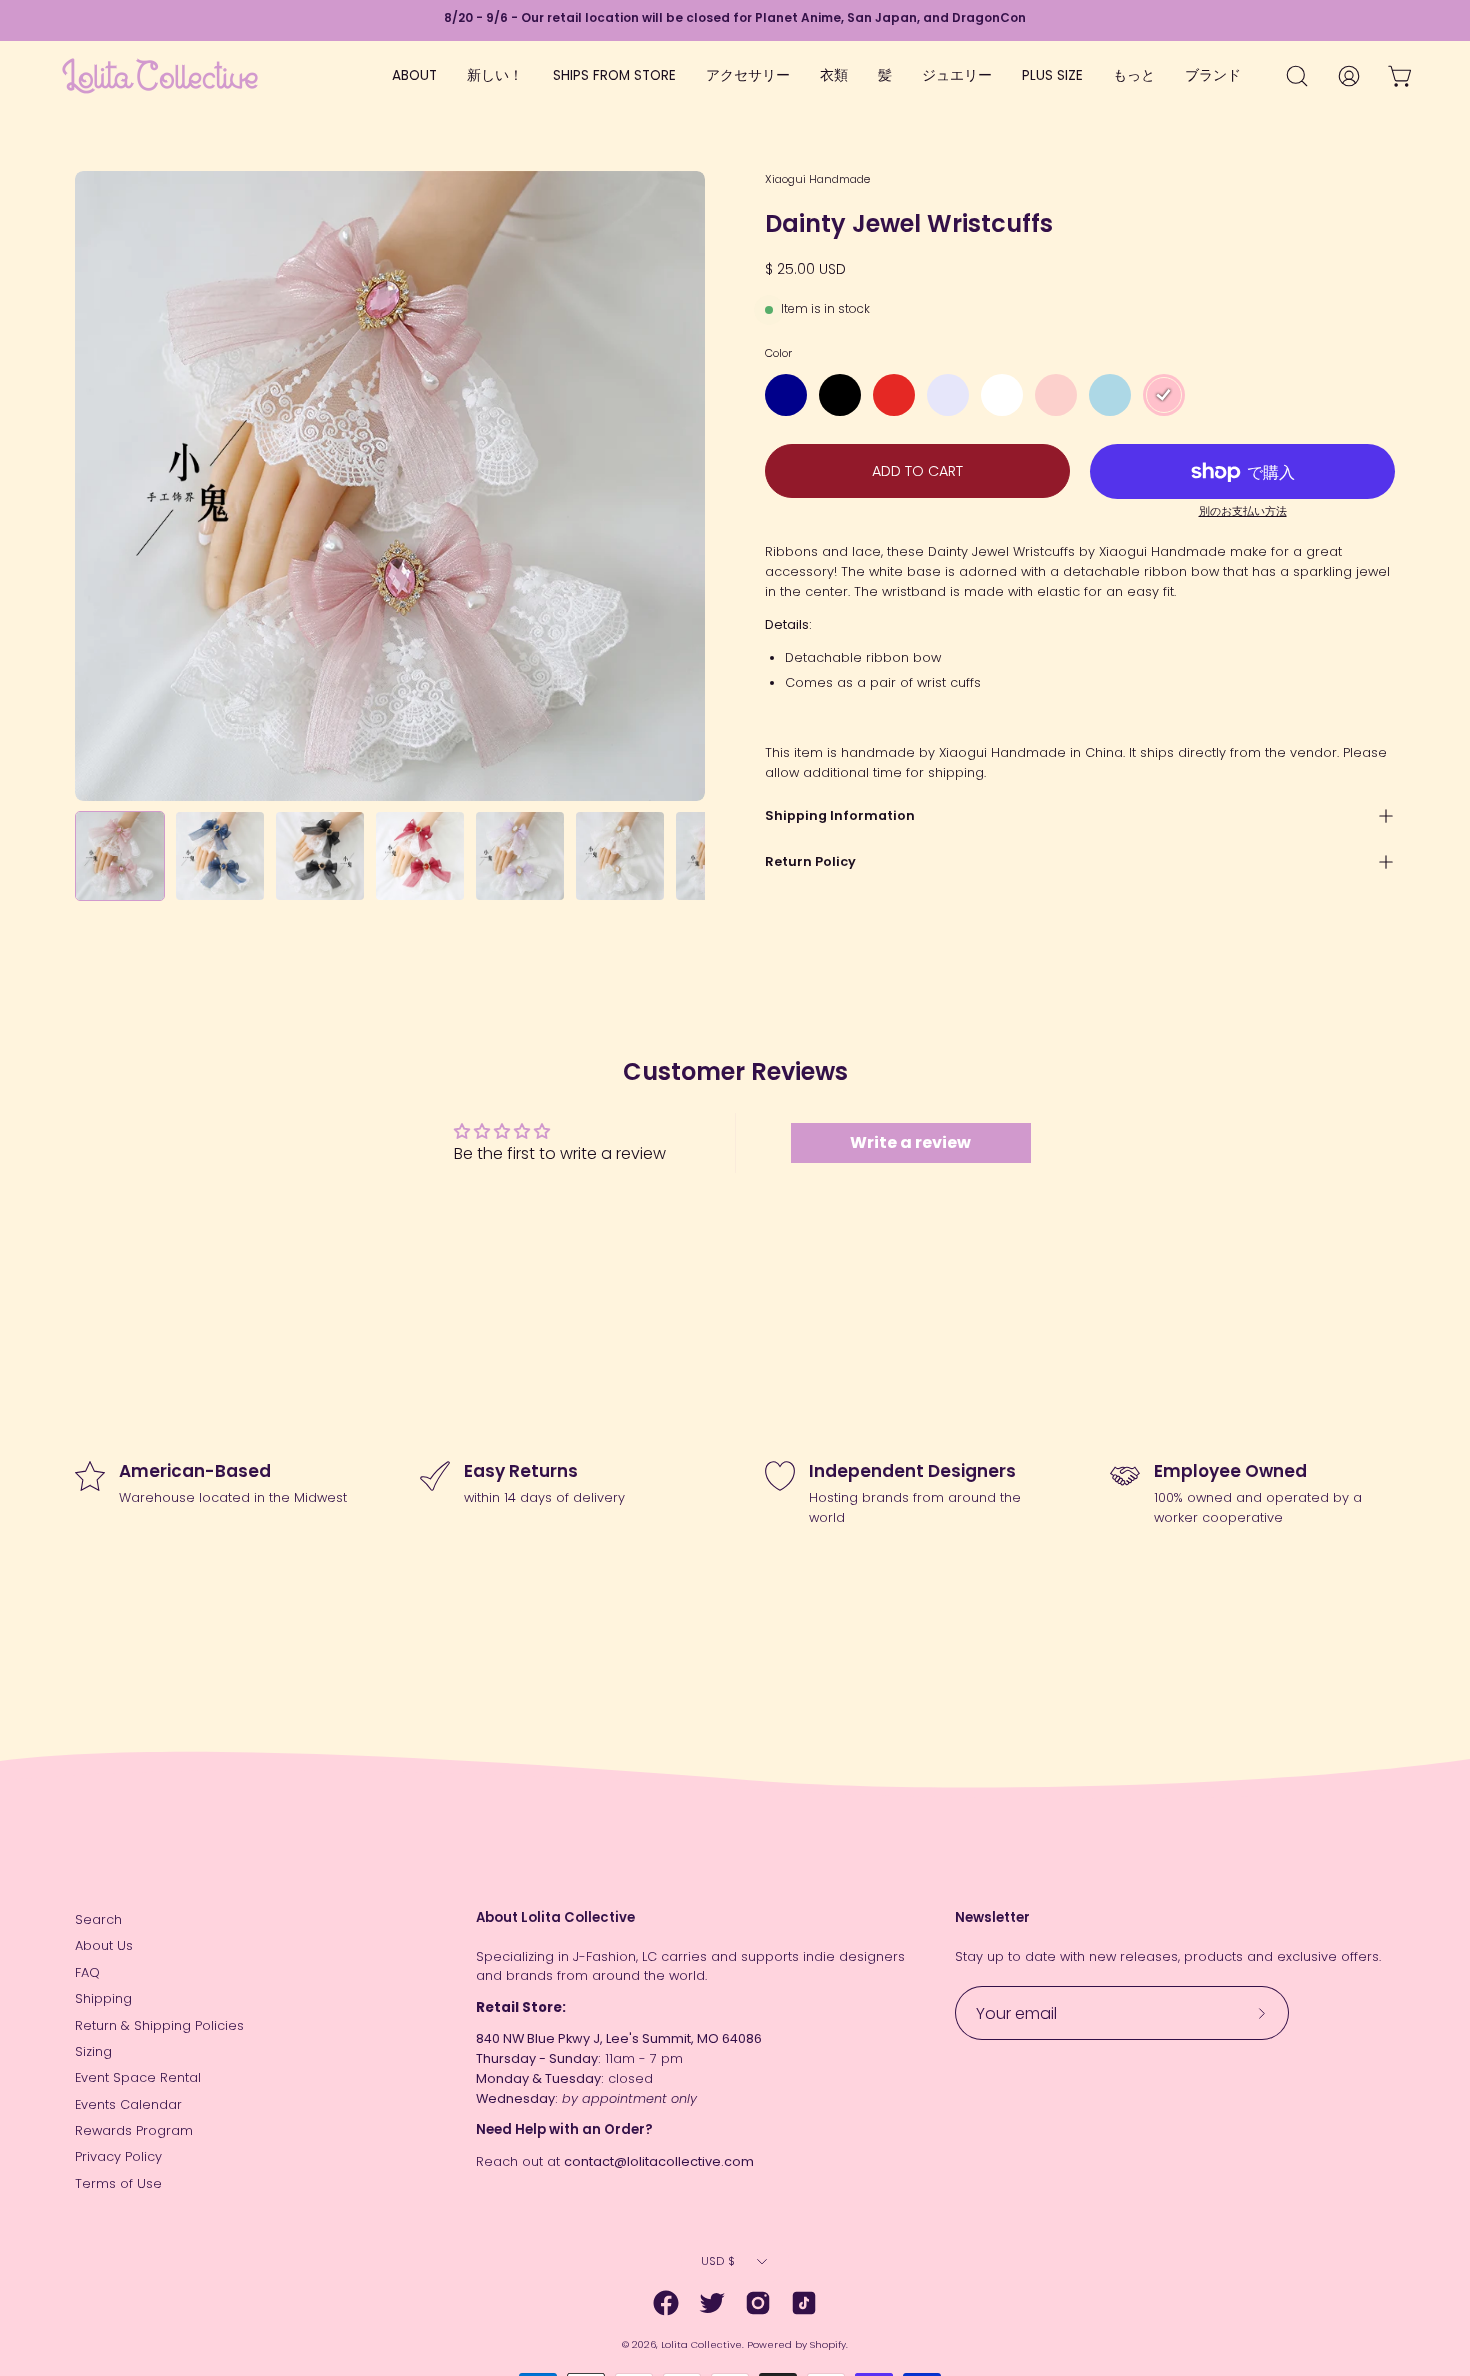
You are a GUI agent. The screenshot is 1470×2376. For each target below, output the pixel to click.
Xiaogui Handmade (817, 179)
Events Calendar (128, 2104)
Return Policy (810, 861)
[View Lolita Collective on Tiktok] (804, 2303)
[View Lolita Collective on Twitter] (712, 2303)
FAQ (87, 1972)
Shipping (103, 1998)
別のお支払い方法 (1243, 511)
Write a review (910, 1142)
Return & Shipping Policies (159, 2025)
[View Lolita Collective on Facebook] (666, 2303)
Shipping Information (840, 815)
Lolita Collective (701, 2344)
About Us (104, 1945)
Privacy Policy (118, 2156)
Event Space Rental (138, 2077)
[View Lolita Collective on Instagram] (758, 2303)
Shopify (828, 2344)
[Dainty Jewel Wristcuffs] (120, 856)
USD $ (718, 2261)
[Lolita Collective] (160, 76)
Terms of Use (118, 2183)
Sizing (93, 2051)
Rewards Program (134, 2130)
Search (98, 1919)
